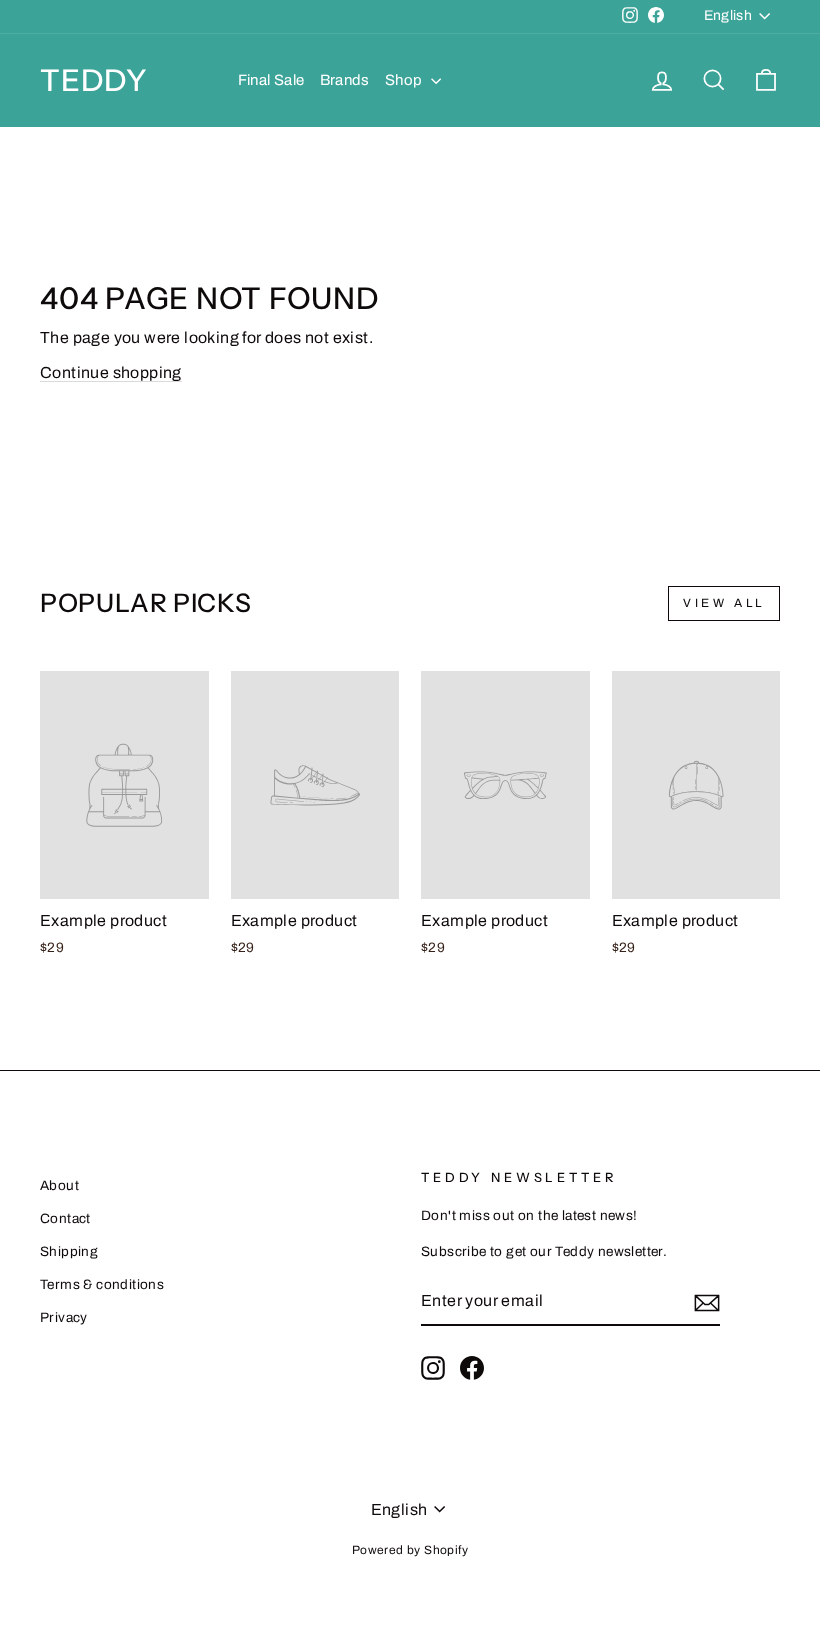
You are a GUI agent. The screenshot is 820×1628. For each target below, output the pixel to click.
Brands (345, 80)
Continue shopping (111, 372)
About (59, 1185)
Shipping (69, 1251)
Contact (65, 1218)
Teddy (94, 80)
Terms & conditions (102, 1284)
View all (724, 603)
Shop (405, 80)
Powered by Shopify (410, 1550)
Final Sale (271, 80)
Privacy (64, 1317)
